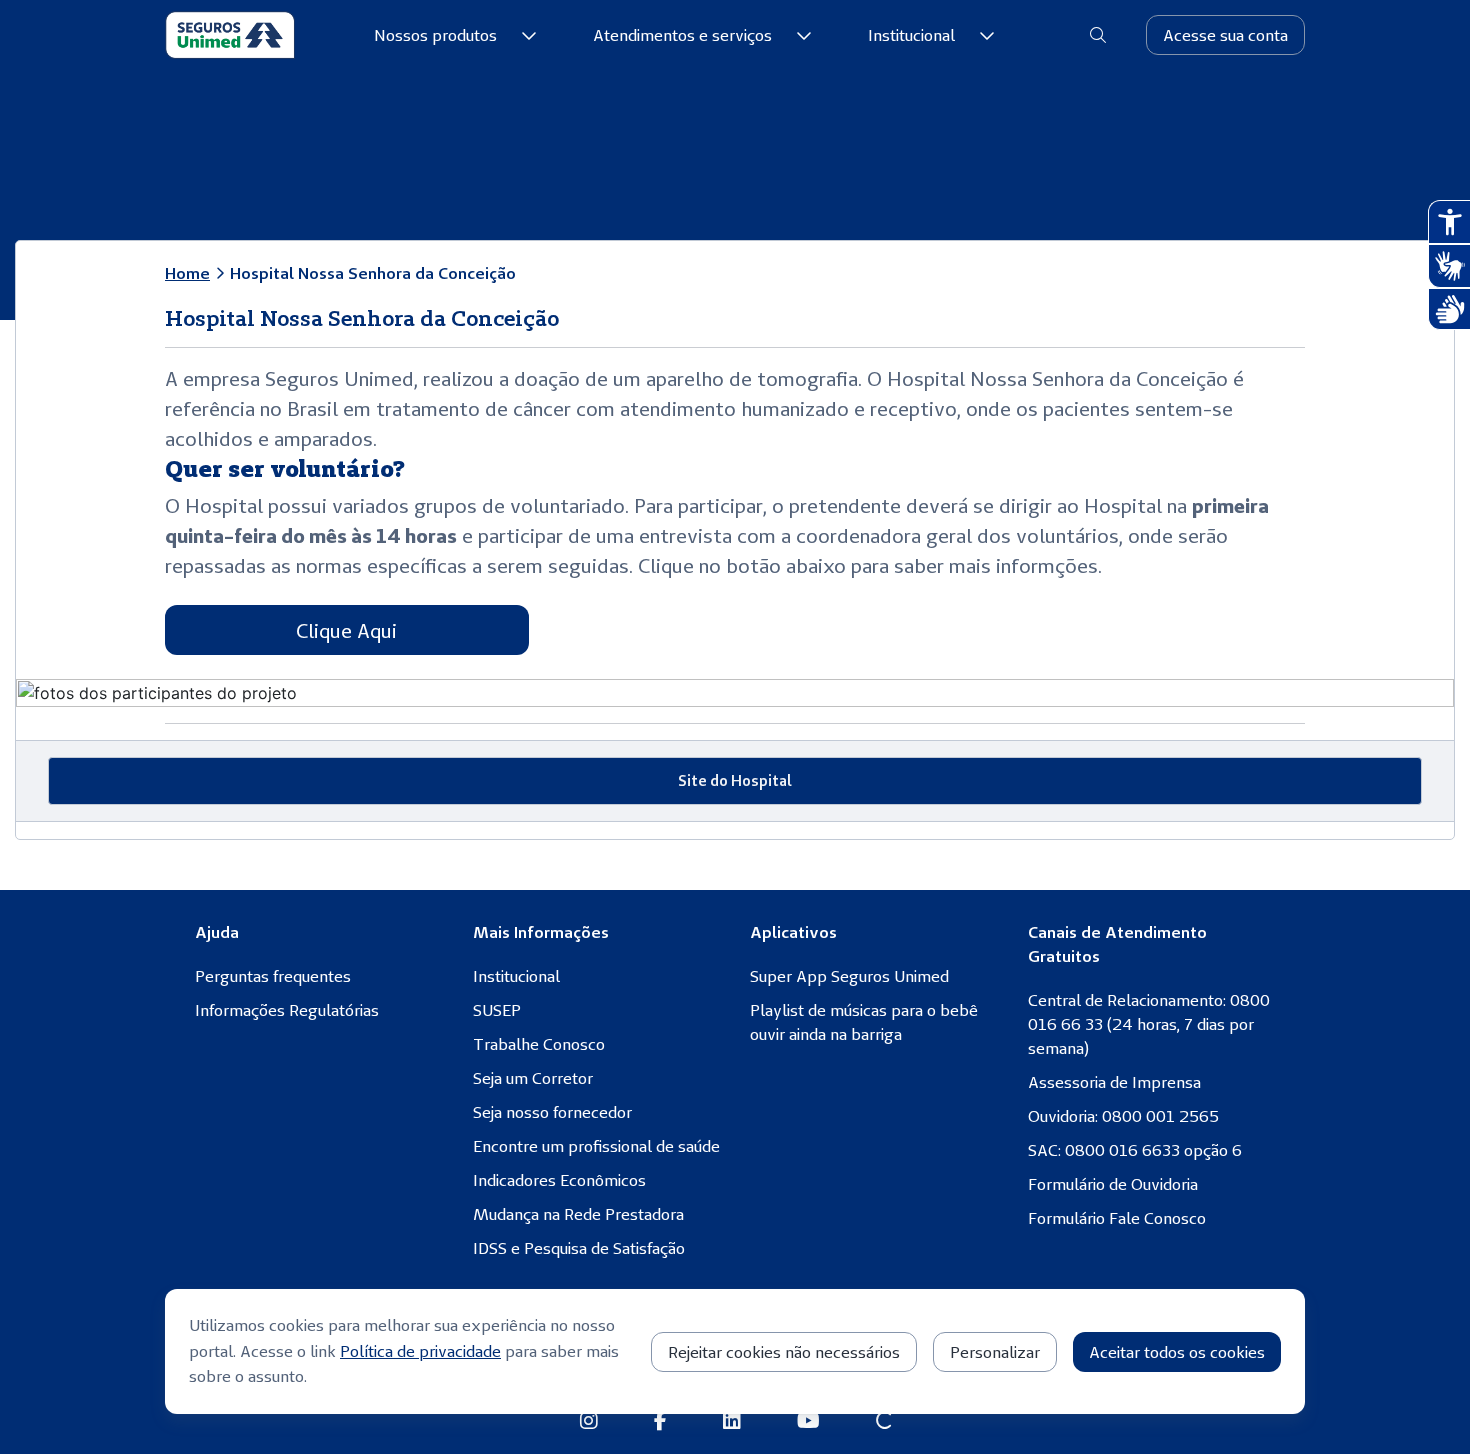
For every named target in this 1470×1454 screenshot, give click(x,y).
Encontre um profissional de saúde (596, 1146)
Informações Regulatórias (287, 1010)
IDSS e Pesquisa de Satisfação (579, 1248)
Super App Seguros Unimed (849, 976)
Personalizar (995, 1352)
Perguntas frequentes (273, 976)
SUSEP (497, 1010)
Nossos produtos (435, 35)
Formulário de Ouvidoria (1113, 1184)
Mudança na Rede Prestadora (578, 1214)
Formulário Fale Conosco (1117, 1218)
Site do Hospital (735, 780)
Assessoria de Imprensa (1114, 1082)
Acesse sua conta (1225, 35)
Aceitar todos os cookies (1177, 1352)
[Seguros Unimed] (230, 35)
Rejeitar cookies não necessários (784, 1352)
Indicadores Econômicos (559, 1180)
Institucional (911, 35)
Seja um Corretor (533, 1078)
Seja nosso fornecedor (552, 1112)
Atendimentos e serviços (682, 35)
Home (187, 273)
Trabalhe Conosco (539, 1044)
